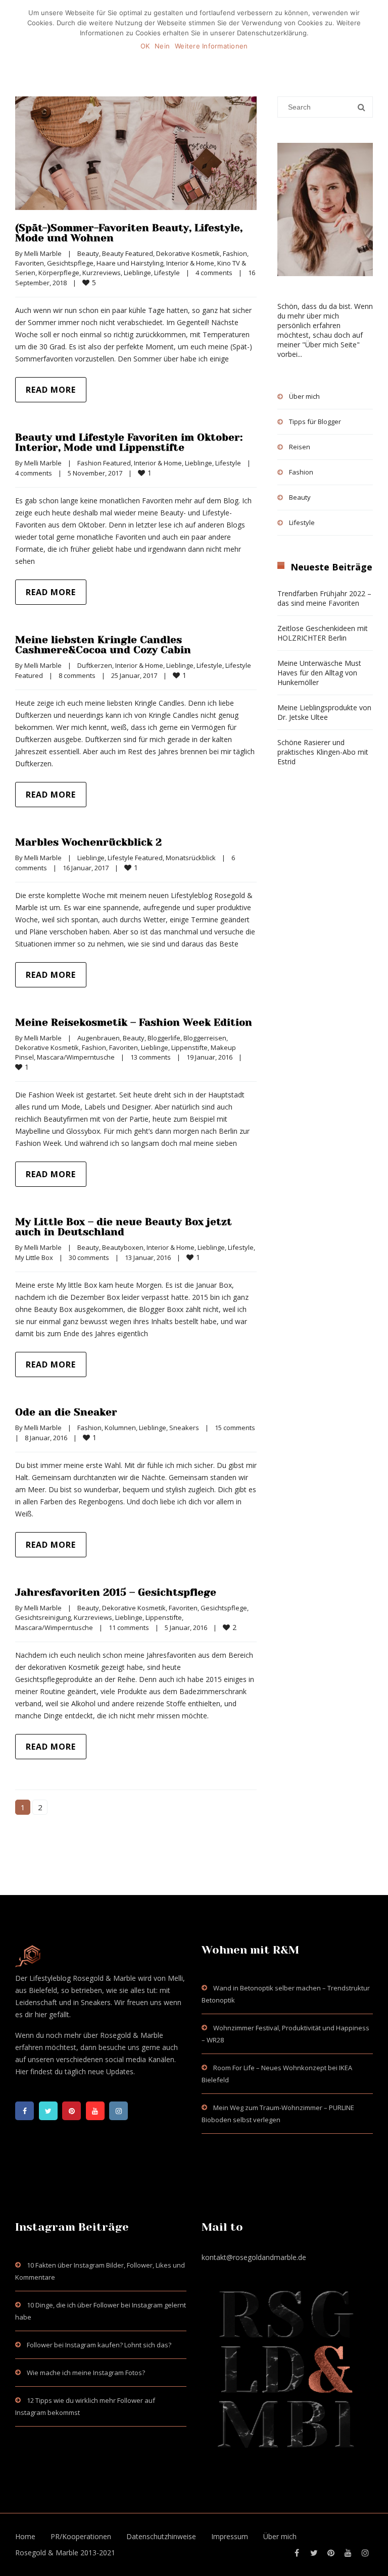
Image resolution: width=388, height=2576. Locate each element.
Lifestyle (167, 273)
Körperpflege (59, 273)
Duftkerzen (95, 665)
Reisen (300, 447)
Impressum (230, 2536)
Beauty (88, 253)
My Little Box (34, 1257)
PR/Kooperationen (81, 2536)
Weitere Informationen (211, 46)
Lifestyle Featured (135, 858)
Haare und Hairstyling (130, 263)
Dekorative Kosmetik (188, 253)
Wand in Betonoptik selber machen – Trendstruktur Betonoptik (286, 1994)
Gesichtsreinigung (43, 1617)
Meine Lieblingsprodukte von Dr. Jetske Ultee (324, 712)
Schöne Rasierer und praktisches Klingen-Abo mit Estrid (323, 752)
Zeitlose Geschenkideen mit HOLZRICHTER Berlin (323, 633)
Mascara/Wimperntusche (76, 1057)
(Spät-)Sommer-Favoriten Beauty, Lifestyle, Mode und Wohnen (129, 233)
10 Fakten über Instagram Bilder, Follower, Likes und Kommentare (100, 2271)
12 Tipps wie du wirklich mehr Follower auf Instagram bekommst (85, 2406)
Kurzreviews (102, 273)
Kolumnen (120, 1428)
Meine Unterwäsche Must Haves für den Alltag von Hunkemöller (319, 673)
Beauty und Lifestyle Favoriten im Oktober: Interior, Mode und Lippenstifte (129, 442)
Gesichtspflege (70, 263)
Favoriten (30, 263)
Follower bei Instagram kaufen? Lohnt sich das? (99, 2345)
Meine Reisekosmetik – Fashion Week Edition (134, 1022)
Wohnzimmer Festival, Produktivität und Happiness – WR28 (285, 2034)
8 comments (77, 675)
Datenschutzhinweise (161, 2536)
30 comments (89, 1257)
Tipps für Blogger (315, 422)
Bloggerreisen (205, 1038)
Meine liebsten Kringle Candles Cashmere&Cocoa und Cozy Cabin (103, 645)
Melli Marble (43, 253)
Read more (51, 390)
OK (145, 46)
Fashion (235, 253)
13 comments (151, 1057)
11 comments (129, 1627)
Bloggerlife (164, 1038)
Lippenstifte (189, 1047)
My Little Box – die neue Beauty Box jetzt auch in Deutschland (124, 1227)
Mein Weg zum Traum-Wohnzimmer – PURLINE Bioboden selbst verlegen (278, 2114)
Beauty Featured (128, 253)
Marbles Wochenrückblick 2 (88, 842)
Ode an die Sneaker (66, 1412)
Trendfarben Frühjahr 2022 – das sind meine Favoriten (324, 598)
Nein (162, 46)
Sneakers (184, 1428)
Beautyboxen (123, 1247)
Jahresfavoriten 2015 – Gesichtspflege (116, 1592)
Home (25, 2536)
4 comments (214, 273)
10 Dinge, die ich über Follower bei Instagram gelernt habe (101, 2311)
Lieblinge (137, 273)
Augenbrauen (99, 1038)
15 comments (235, 1428)
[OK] (375, 31)
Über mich (304, 396)
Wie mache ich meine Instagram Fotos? (86, 2373)
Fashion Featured (104, 463)
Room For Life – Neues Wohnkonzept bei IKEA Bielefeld (277, 2074)
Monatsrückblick (191, 858)
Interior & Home (190, 263)
